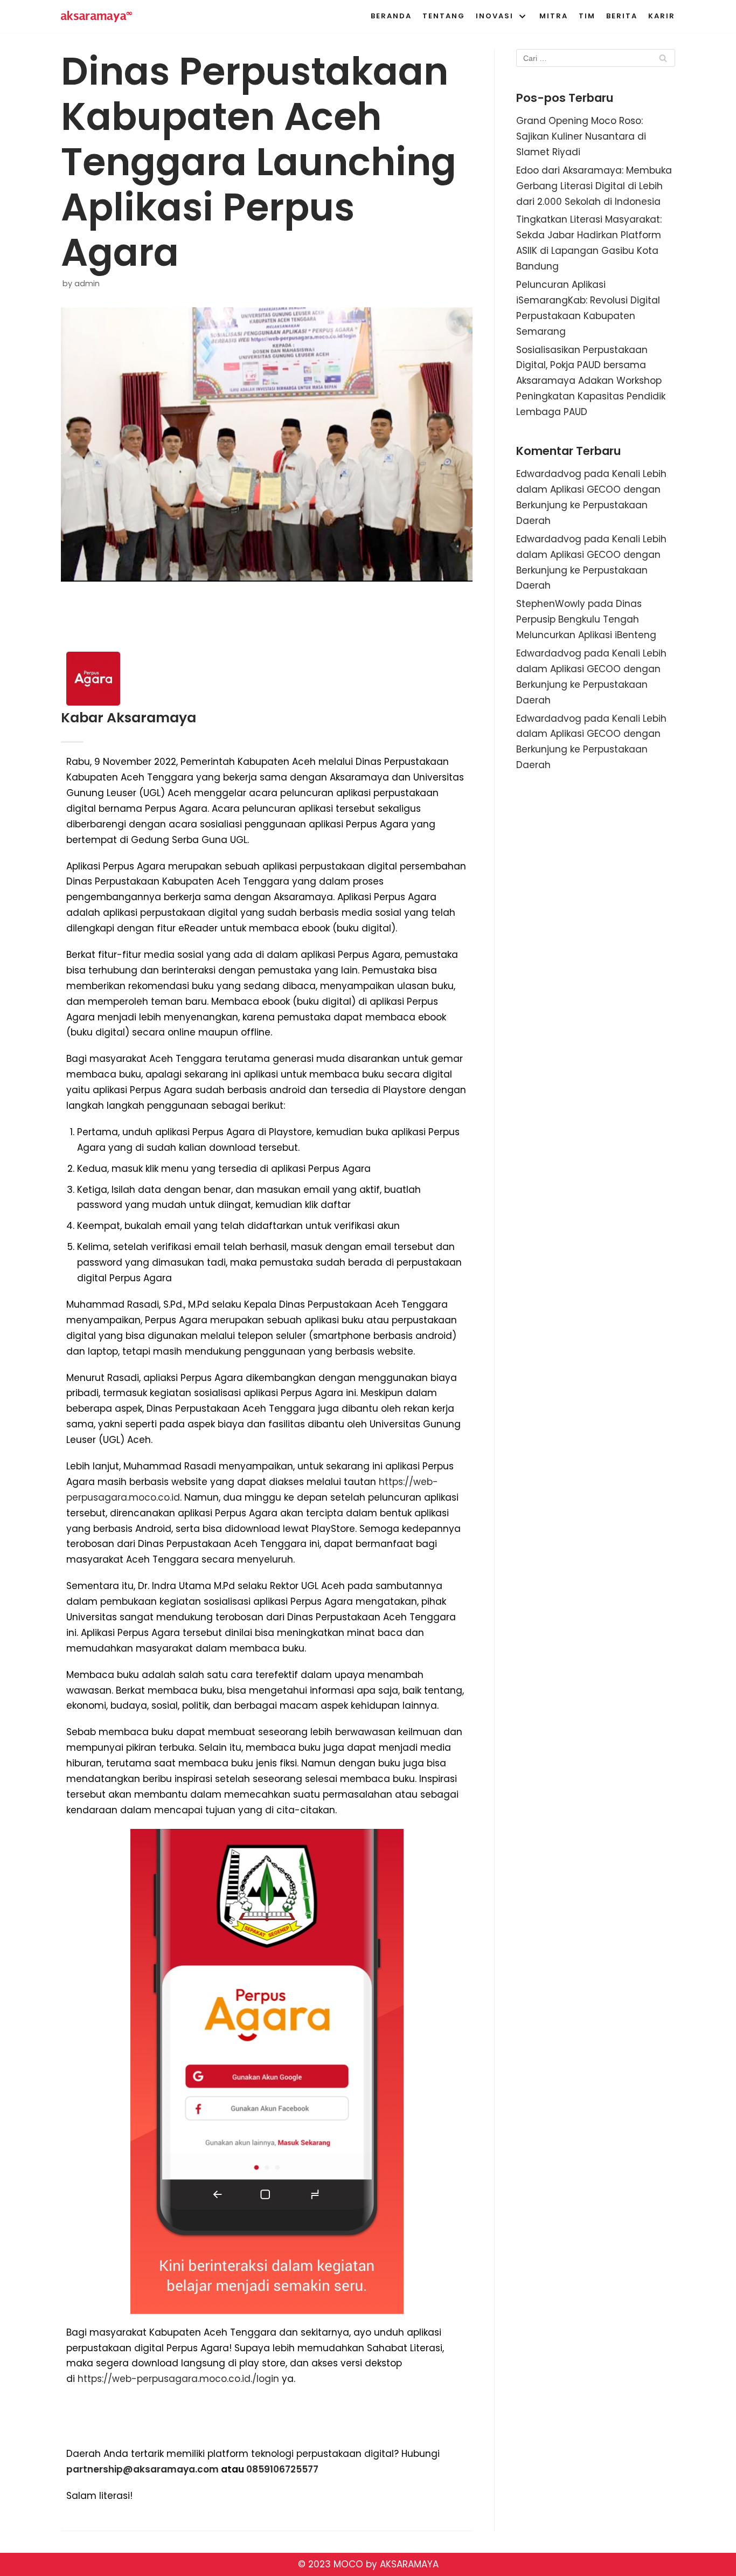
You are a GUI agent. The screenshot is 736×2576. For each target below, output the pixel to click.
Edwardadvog (549, 474)
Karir (662, 16)
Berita (622, 16)
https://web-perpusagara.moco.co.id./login (180, 2379)
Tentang (444, 16)
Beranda (391, 16)
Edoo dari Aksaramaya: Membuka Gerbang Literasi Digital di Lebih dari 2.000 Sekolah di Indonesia (594, 186)
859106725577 (285, 2469)
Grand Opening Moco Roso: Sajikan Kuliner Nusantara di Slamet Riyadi (581, 136)
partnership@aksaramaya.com (143, 2469)
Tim (587, 16)
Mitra (554, 16)
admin (87, 284)
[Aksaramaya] (96, 16)
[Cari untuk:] (596, 58)
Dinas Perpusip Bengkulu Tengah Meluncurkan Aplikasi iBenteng (586, 619)
